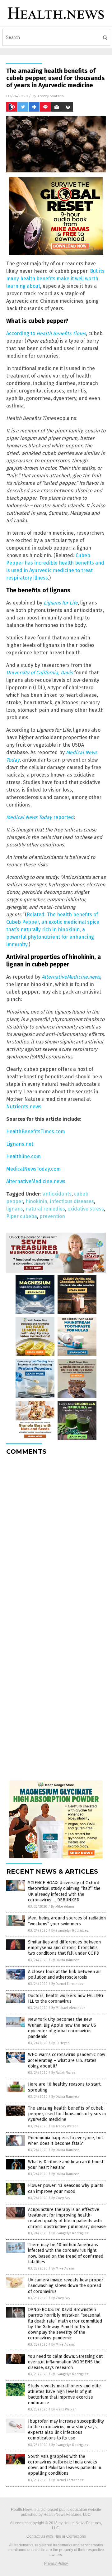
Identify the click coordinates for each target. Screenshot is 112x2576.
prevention (52, 1216)
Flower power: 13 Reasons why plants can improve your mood (66, 2188)
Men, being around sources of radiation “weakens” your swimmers (67, 1921)
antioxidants (57, 1194)
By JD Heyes (60, 2043)
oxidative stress (86, 1209)
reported (40, 817)
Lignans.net (20, 1144)
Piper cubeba (22, 1216)
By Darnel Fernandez (68, 1984)
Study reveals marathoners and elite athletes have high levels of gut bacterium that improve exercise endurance (64, 2395)
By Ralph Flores (63, 2073)
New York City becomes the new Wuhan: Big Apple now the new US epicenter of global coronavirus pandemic (62, 2028)
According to (46, 333)
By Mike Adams (63, 1907)
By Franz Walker (64, 2409)
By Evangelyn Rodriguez (70, 1931)
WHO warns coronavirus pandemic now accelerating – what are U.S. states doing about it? (67, 2060)
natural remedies (45, 1209)
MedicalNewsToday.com (33, 1169)
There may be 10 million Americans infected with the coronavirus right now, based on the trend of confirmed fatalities (66, 2253)
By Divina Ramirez (65, 1960)
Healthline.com (23, 1156)
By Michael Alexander (68, 2008)
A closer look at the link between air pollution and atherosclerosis (65, 1974)
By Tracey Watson (65, 2126)
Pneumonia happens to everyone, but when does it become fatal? (65, 2141)
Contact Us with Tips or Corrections (56, 2536)
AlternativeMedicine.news (71, 977)
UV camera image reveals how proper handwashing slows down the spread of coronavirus (66, 2286)
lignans (15, 1209)
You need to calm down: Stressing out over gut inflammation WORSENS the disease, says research (65, 2362)
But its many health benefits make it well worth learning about (55, 279)
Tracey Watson (51, 96)
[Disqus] (56, 1538)
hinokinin (36, 1201)
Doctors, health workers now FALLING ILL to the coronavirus (65, 1998)
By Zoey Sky (61, 2198)
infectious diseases (72, 1201)
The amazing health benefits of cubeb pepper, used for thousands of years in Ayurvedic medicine (67, 2114)
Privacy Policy (56, 2564)
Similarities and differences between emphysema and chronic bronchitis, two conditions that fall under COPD (64, 1948)
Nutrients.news (24, 1107)
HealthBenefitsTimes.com (36, 1132)
